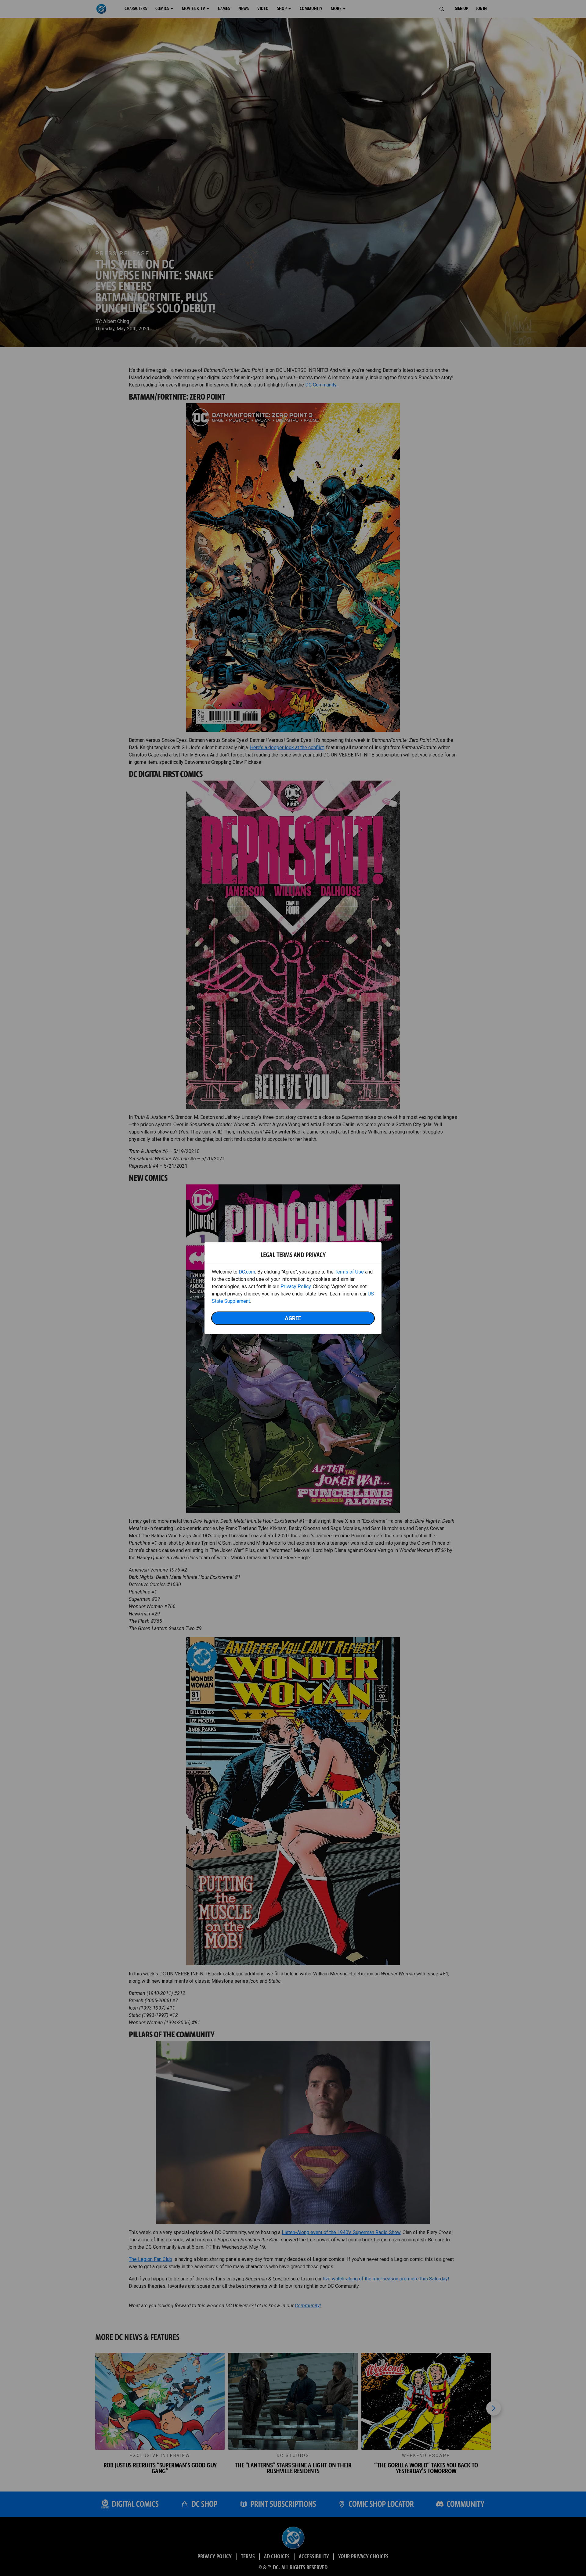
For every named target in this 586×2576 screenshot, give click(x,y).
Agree (293, 1318)
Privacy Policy (296, 1286)
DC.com (247, 1272)
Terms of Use (349, 1272)
